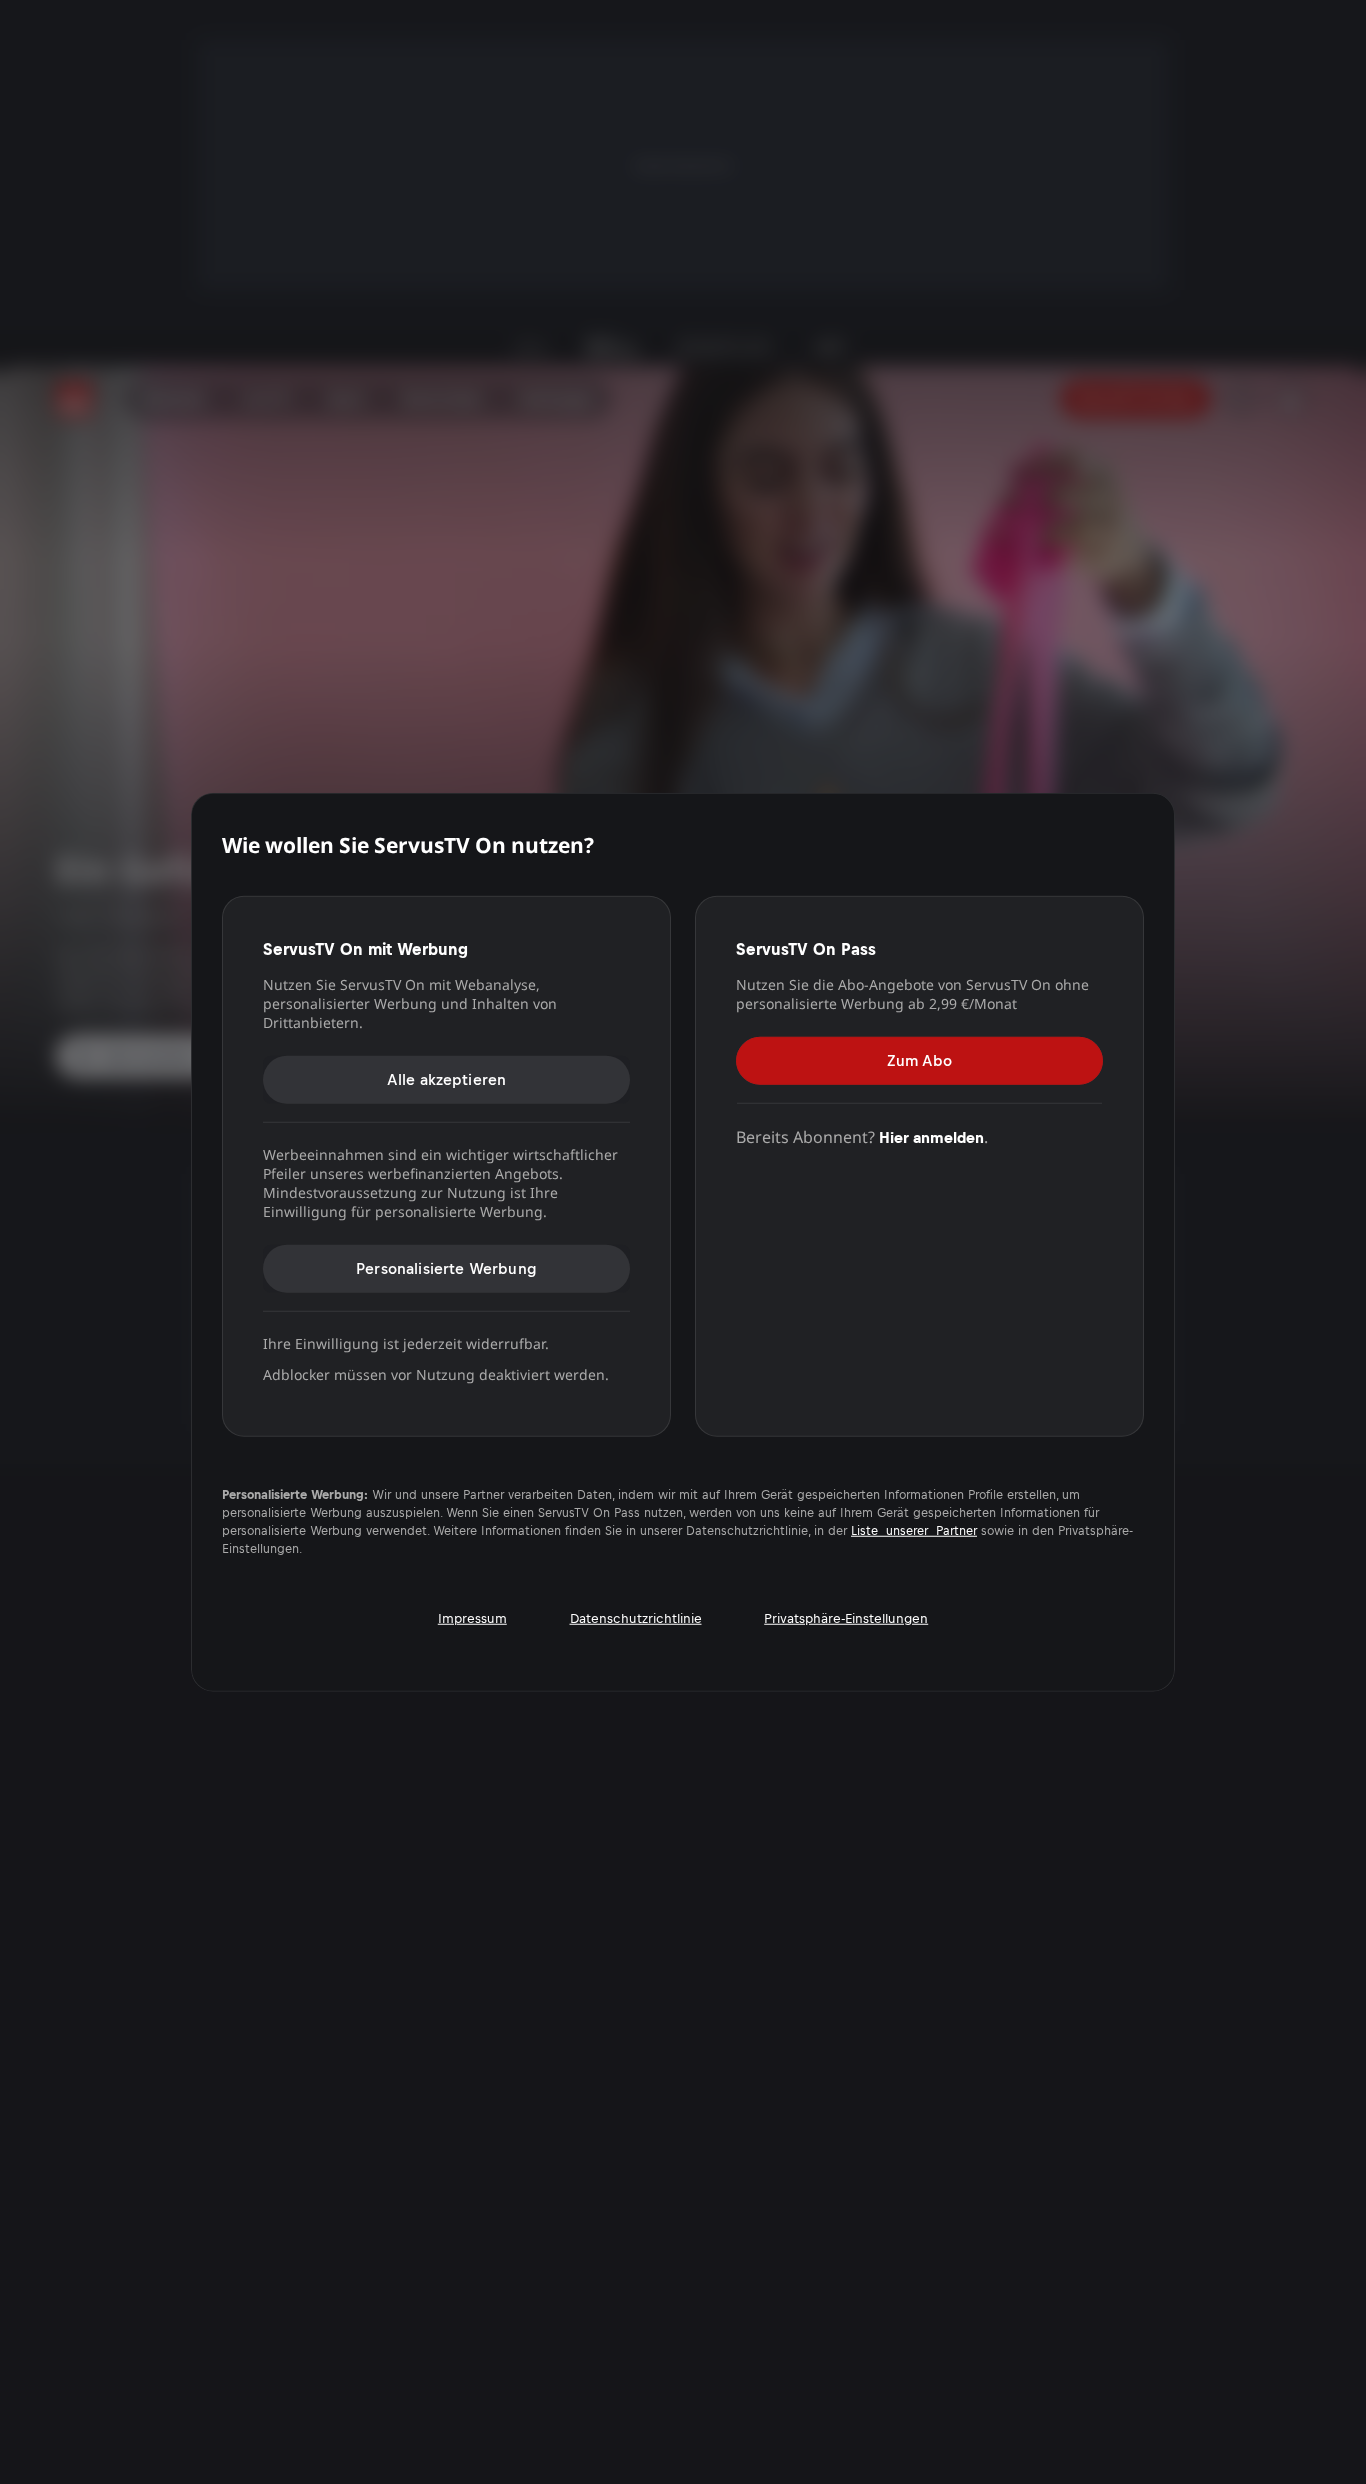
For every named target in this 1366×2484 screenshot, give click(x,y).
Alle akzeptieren (447, 1078)
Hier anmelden (931, 1136)
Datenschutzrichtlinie (636, 1618)
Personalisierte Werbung (446, 1267)
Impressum (472, 1618)
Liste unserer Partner (914, 1531)
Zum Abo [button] (919, 1059)
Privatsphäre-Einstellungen (846, 1618)
